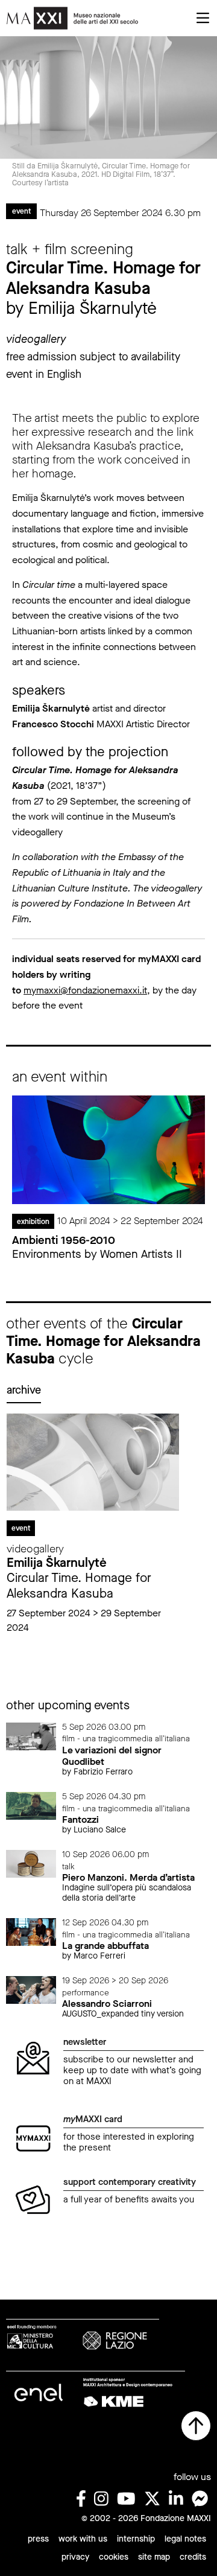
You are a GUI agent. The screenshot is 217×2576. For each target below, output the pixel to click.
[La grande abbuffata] (31, 1931)
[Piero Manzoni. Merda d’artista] (31, 1863)
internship (136, 2539)
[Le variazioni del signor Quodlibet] (31, 1736)
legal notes (185, 2539)
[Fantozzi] (31, 1805)
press (38, 2539)
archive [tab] (24, 1390)
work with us (83, 2539)
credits (193, 2557)
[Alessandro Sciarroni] (31, 1989)
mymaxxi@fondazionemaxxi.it (85, 990)
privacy (75, 2557)
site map (154, 2557)
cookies (114, 2557)
